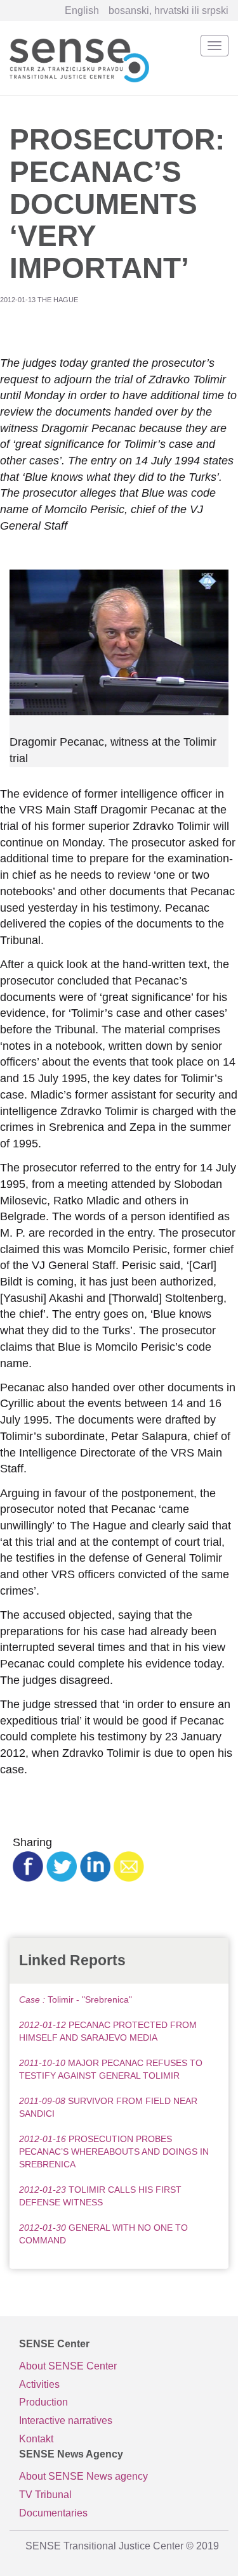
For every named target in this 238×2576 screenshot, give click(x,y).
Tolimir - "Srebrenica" (76, 1999)
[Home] (79, 58)
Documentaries (53, 2513)
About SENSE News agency (83, 2476)
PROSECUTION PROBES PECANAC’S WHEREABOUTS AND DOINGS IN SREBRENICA (114, 2152)
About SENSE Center (68, 2366)
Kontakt (36, 2439)
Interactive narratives (66, 2420)
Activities (39, 2384)
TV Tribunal (45, 2495)
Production (43, 2402)
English (82, 10)
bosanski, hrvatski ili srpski (169, 10)
